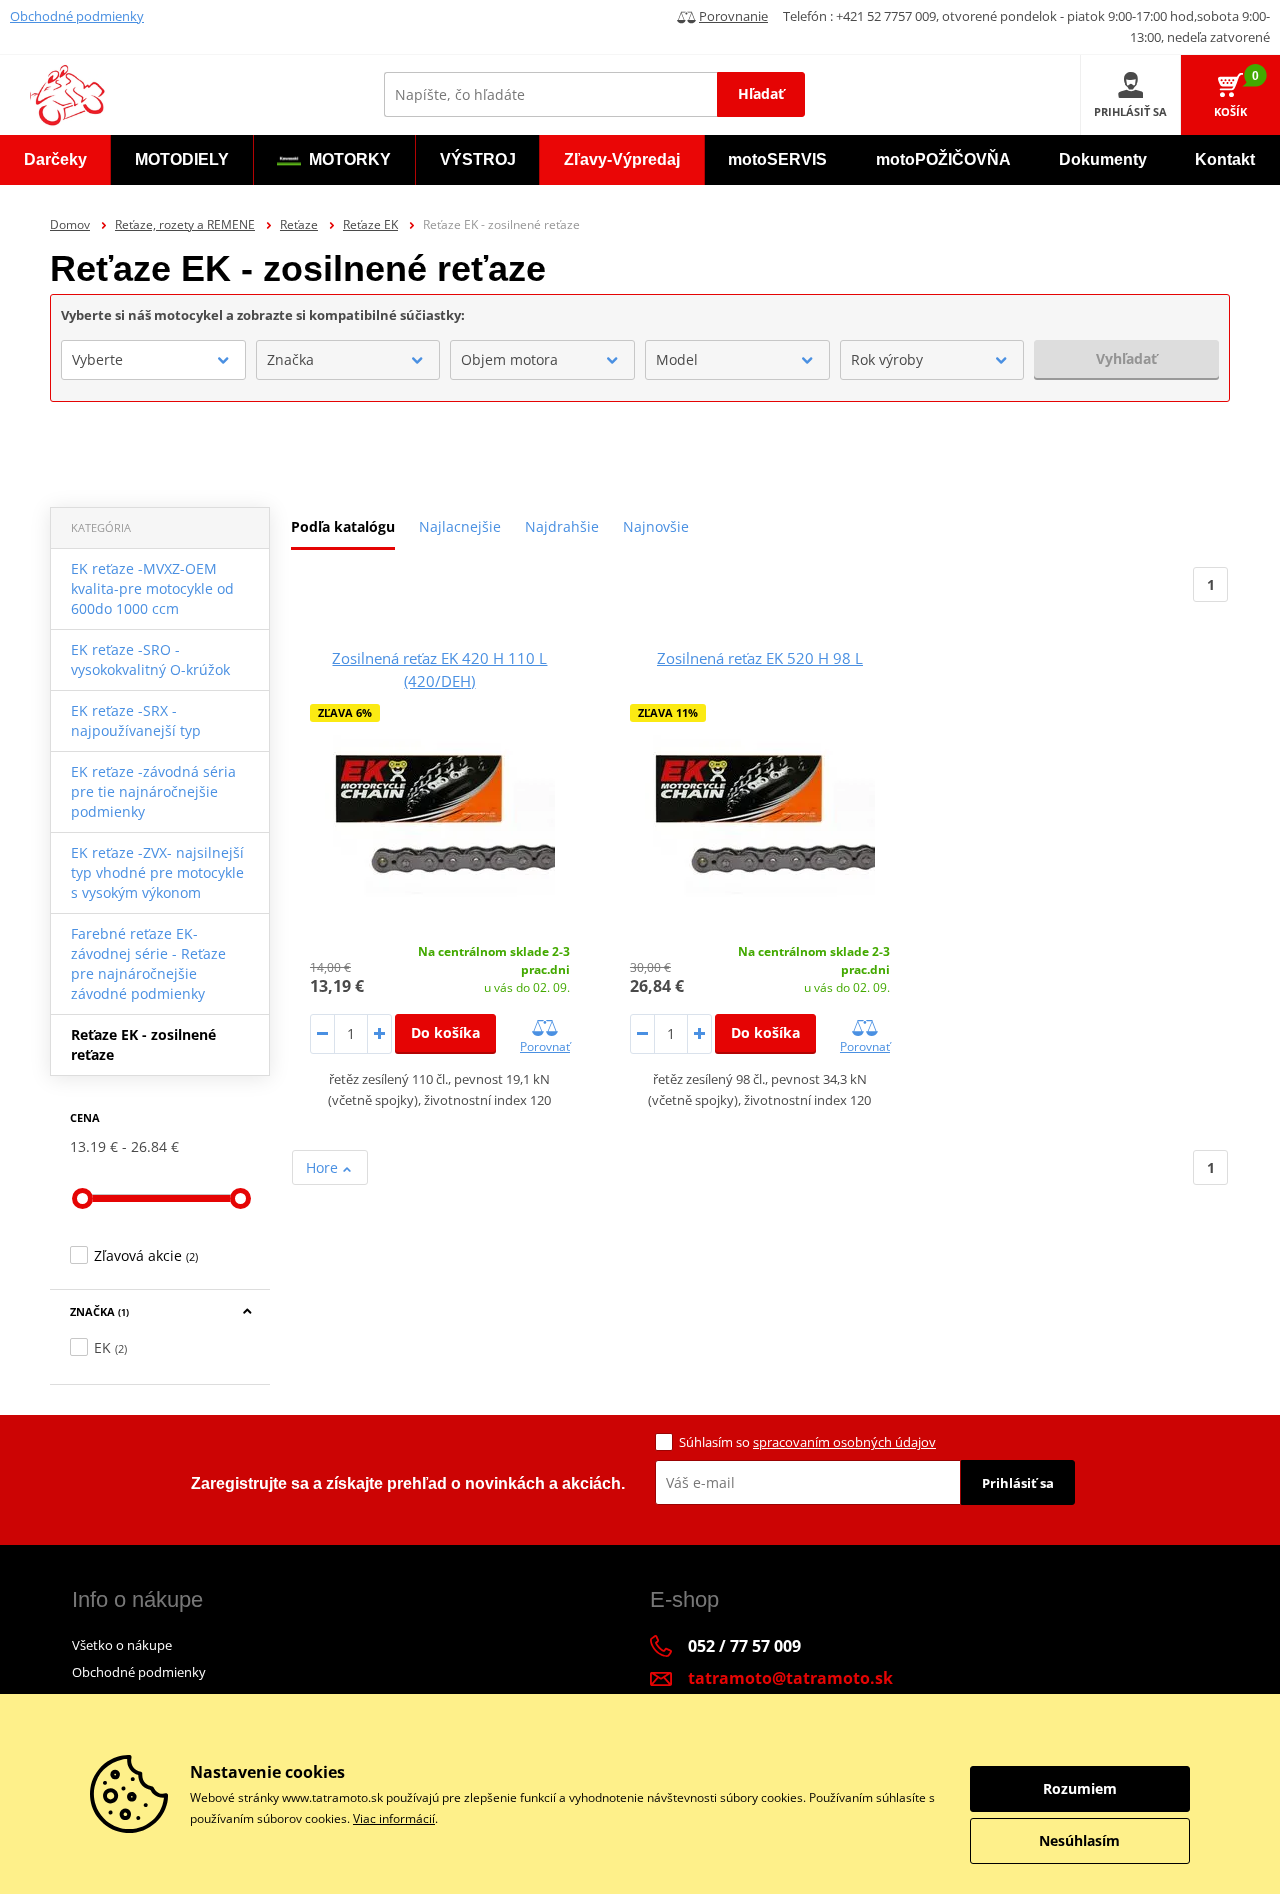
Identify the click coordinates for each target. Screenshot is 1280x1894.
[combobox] (153, 360)
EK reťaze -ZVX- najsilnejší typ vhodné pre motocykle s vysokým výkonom (157, 872)
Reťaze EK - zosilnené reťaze (143, 1044)
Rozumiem (1080, 1788)
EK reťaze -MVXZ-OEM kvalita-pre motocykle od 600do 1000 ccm (152, 588)
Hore (324, 1167)
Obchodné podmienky (77, 16)
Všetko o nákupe (122, 1645)
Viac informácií (394, 1818)
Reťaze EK (370, 224)
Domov (70, 224)
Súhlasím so (807, 1442)
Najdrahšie (562, 526)
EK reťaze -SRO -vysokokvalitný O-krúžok (150, 659)
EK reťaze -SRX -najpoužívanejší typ (136, 720)
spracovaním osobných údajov (844, 1442)
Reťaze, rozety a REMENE (185, 224)
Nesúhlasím (1079, 1840)
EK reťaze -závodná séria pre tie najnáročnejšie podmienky (153, 791)
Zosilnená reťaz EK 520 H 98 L (760, 658)
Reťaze (299, 224)
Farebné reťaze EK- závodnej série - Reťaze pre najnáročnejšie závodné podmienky (148, 963)
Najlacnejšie (460, 526)
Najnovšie (656, 526)
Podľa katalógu (343, 526)
